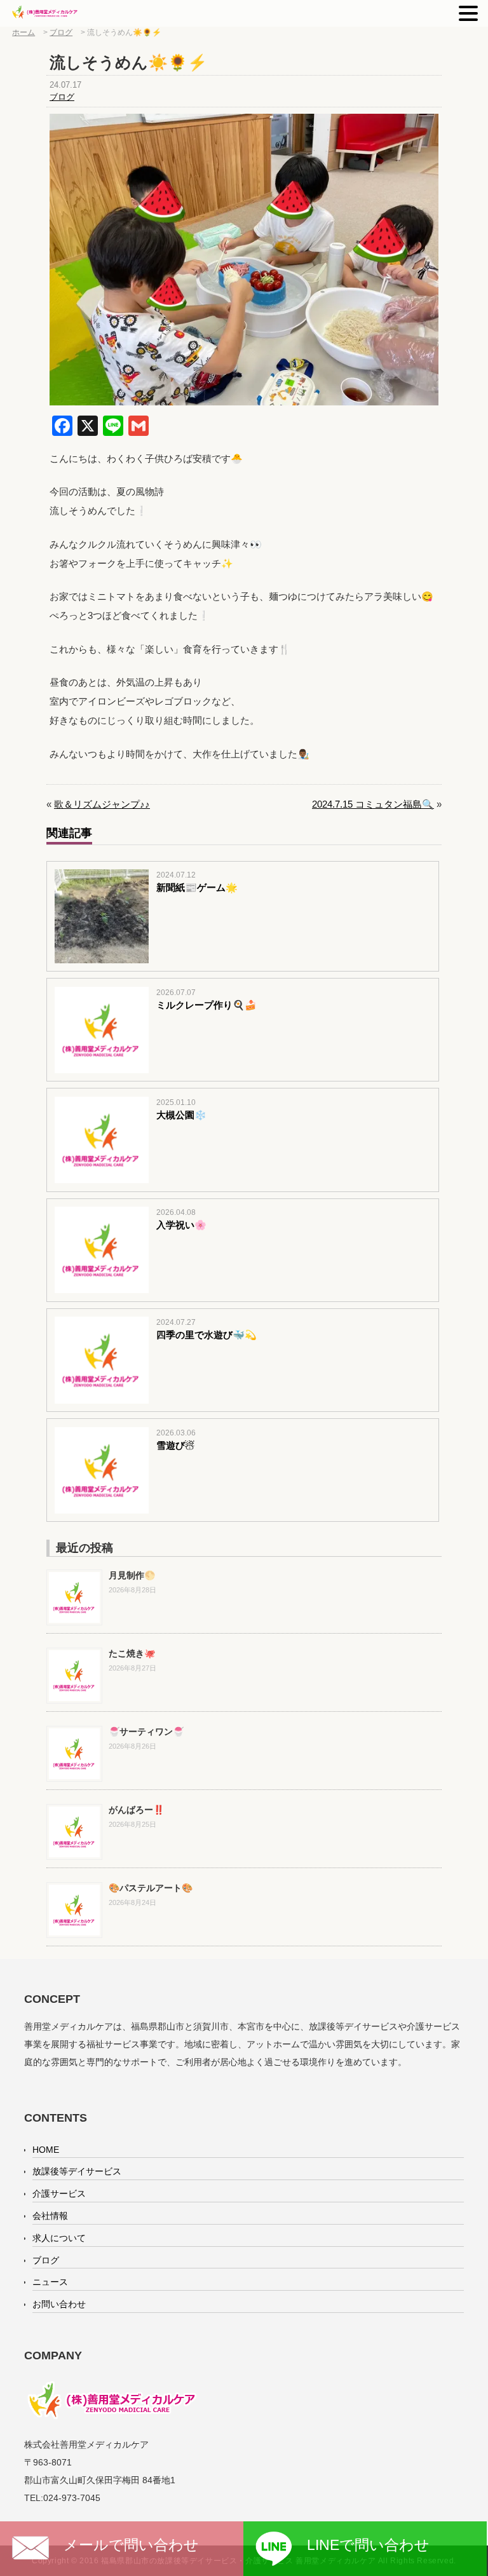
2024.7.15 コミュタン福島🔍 (373, 804)
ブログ (62, 97)
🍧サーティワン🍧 (146, 1732)
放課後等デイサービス (77, 2171)
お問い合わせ (59, 2304)
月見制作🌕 (132, 1575)
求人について (59, 2238)
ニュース (50, 2282)
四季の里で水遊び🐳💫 (207, 1335)
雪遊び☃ (175, 1445)
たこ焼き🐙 (132, 1653)
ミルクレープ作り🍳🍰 (207, 1005)
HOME (46, 2150)
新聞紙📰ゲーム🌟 (197, 887)
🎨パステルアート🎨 (151, 1888)
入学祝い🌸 (181, 1225)
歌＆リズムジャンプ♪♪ (102, 804)
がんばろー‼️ (136, 1810)
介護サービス (59, 2193)
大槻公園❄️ (181, 1115)
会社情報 (50, 2216)
